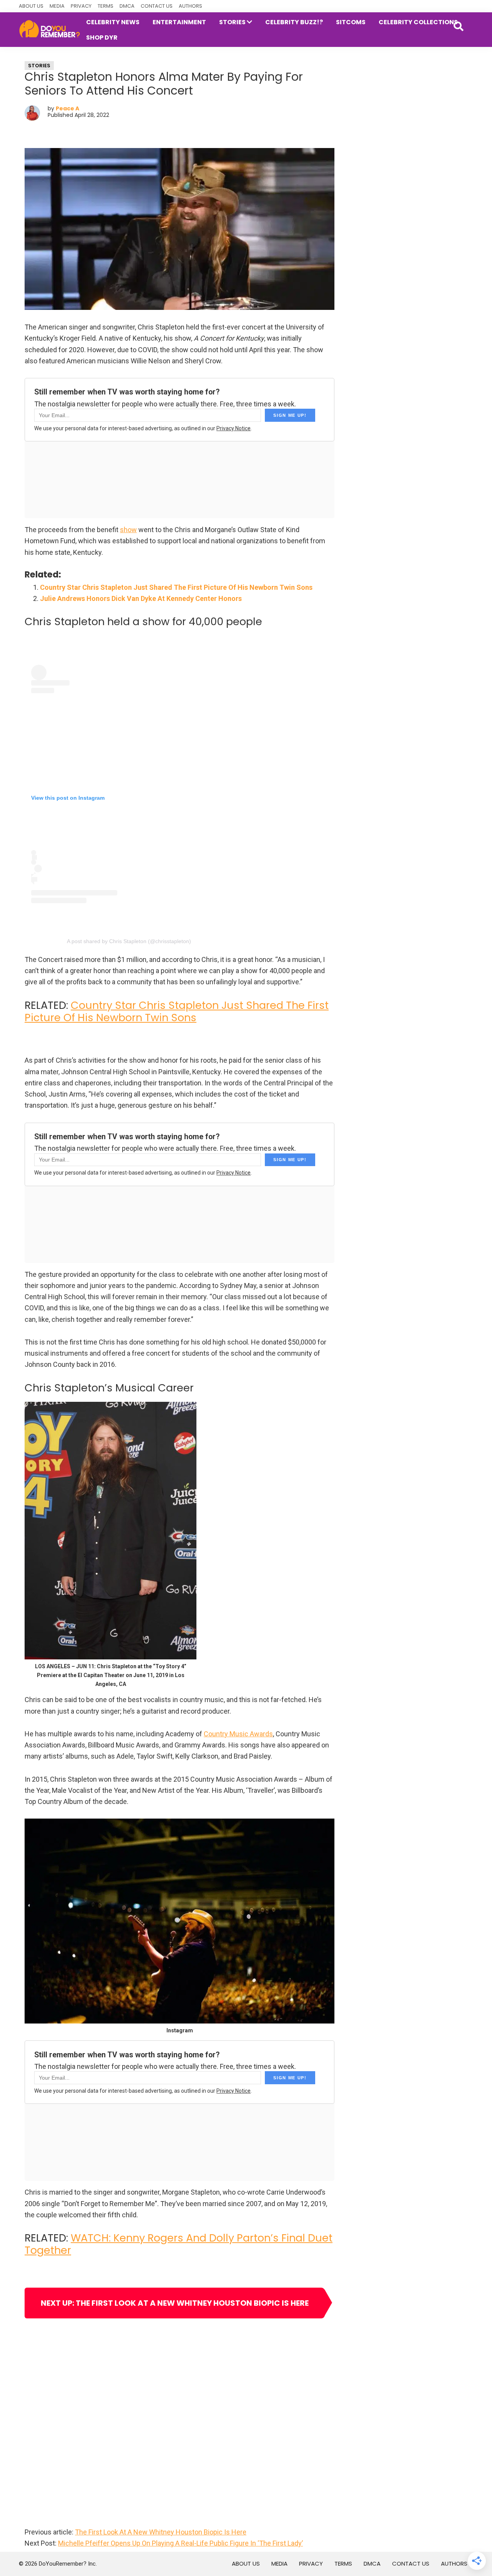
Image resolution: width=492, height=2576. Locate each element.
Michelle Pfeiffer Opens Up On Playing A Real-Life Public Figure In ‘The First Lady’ (180, 2543)
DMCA (127, 6)
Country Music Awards (238, 1734)
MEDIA (57, 6)
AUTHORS (190, 6)
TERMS (106, 6)
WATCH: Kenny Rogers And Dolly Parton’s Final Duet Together (179, 2244)
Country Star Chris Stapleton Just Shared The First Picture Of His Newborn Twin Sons (176, 587)
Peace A (67, 108)
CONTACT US (157, 6)
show (128, 530)
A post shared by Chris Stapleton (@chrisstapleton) (129, 941)
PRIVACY (81, 6)
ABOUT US (31, 6)
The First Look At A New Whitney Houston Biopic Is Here (161, 2532)
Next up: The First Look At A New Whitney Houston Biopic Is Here (175, 2303)
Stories (39, 66)
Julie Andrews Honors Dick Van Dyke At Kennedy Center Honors (141, 598)
